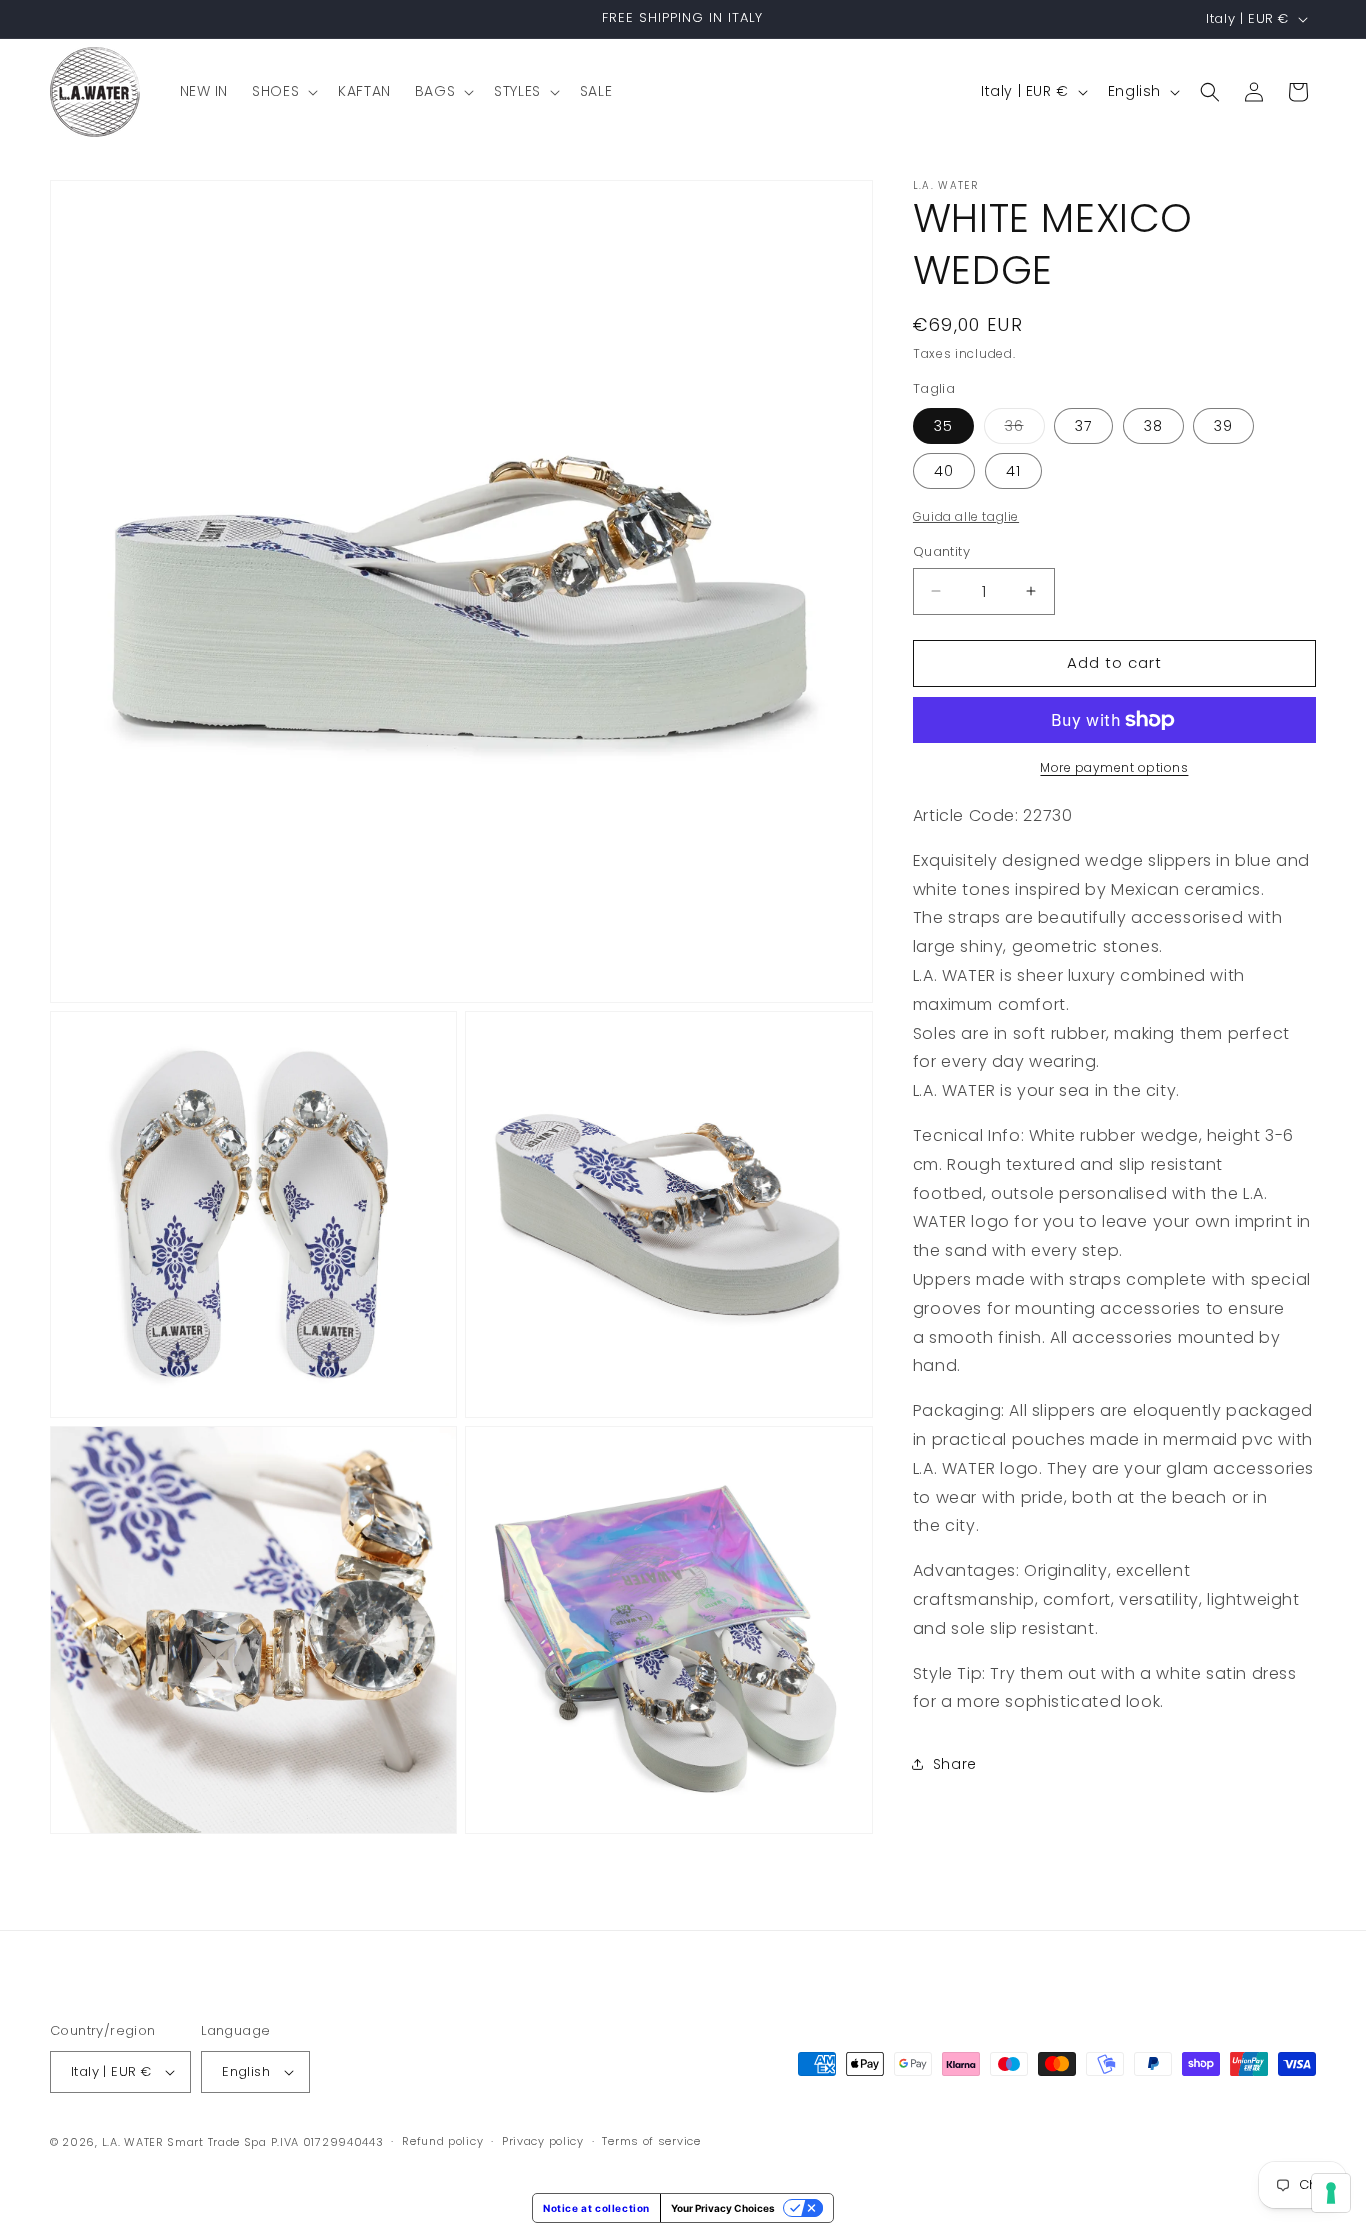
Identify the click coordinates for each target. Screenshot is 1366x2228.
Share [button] (955, 1764)
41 (1013, 471)
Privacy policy (543, 2141)
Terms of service (651, 2141)
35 (943, 426)
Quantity (941, 551)
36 (1025, 429)
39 (1223, 426)
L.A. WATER (133, 2142)
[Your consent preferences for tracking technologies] (1331, 2193)
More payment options (1114, 767)
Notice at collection (596, 2208)
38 (1153, 426)
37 (1083, 426)
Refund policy (442, 2141)
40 (944, 471)
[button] (283, 91)
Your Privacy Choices (723, 2208)
